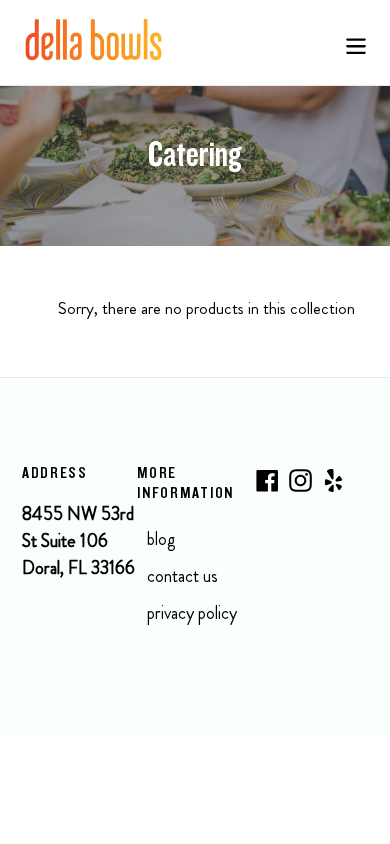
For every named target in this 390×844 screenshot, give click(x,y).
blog (161, 539)
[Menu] (356, 42)
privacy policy (192, 613)
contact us (182, 576)
